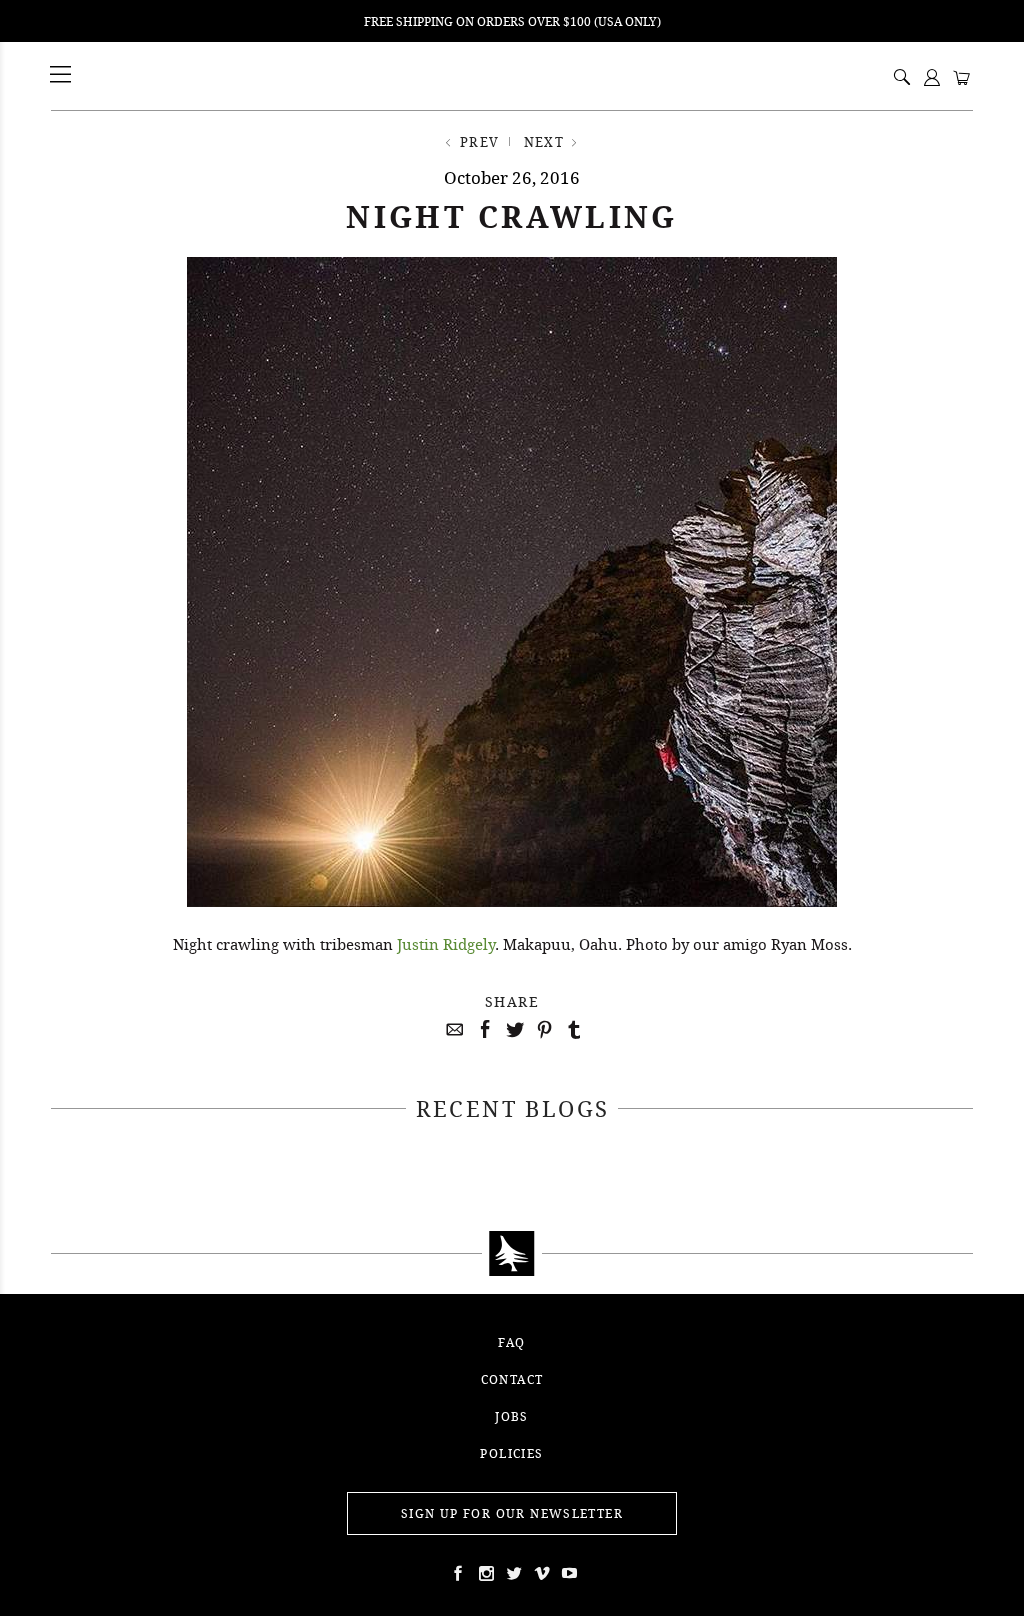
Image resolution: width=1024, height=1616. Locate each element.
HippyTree (112, 76)
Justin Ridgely (446, 944)
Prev (479, 142)
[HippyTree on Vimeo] (540, 1573)
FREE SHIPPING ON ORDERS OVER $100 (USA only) (512, 21)
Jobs (512, 1416)
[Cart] (962, 79)
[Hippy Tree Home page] (512, 1254)
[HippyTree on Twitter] (484, 1573)
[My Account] (932, 79)
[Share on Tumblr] (572, 1030)
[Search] (902, 79)
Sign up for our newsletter (512, 1513)
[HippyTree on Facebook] (456, 1573)
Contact (512, 1379)
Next (544, 142)
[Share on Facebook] (482, 1030)
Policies (511, 1453)
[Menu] (62, 75)
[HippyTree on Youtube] (568, 1573)
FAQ (511, 1342)
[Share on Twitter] (512, 1030)
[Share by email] (452, 1030)
